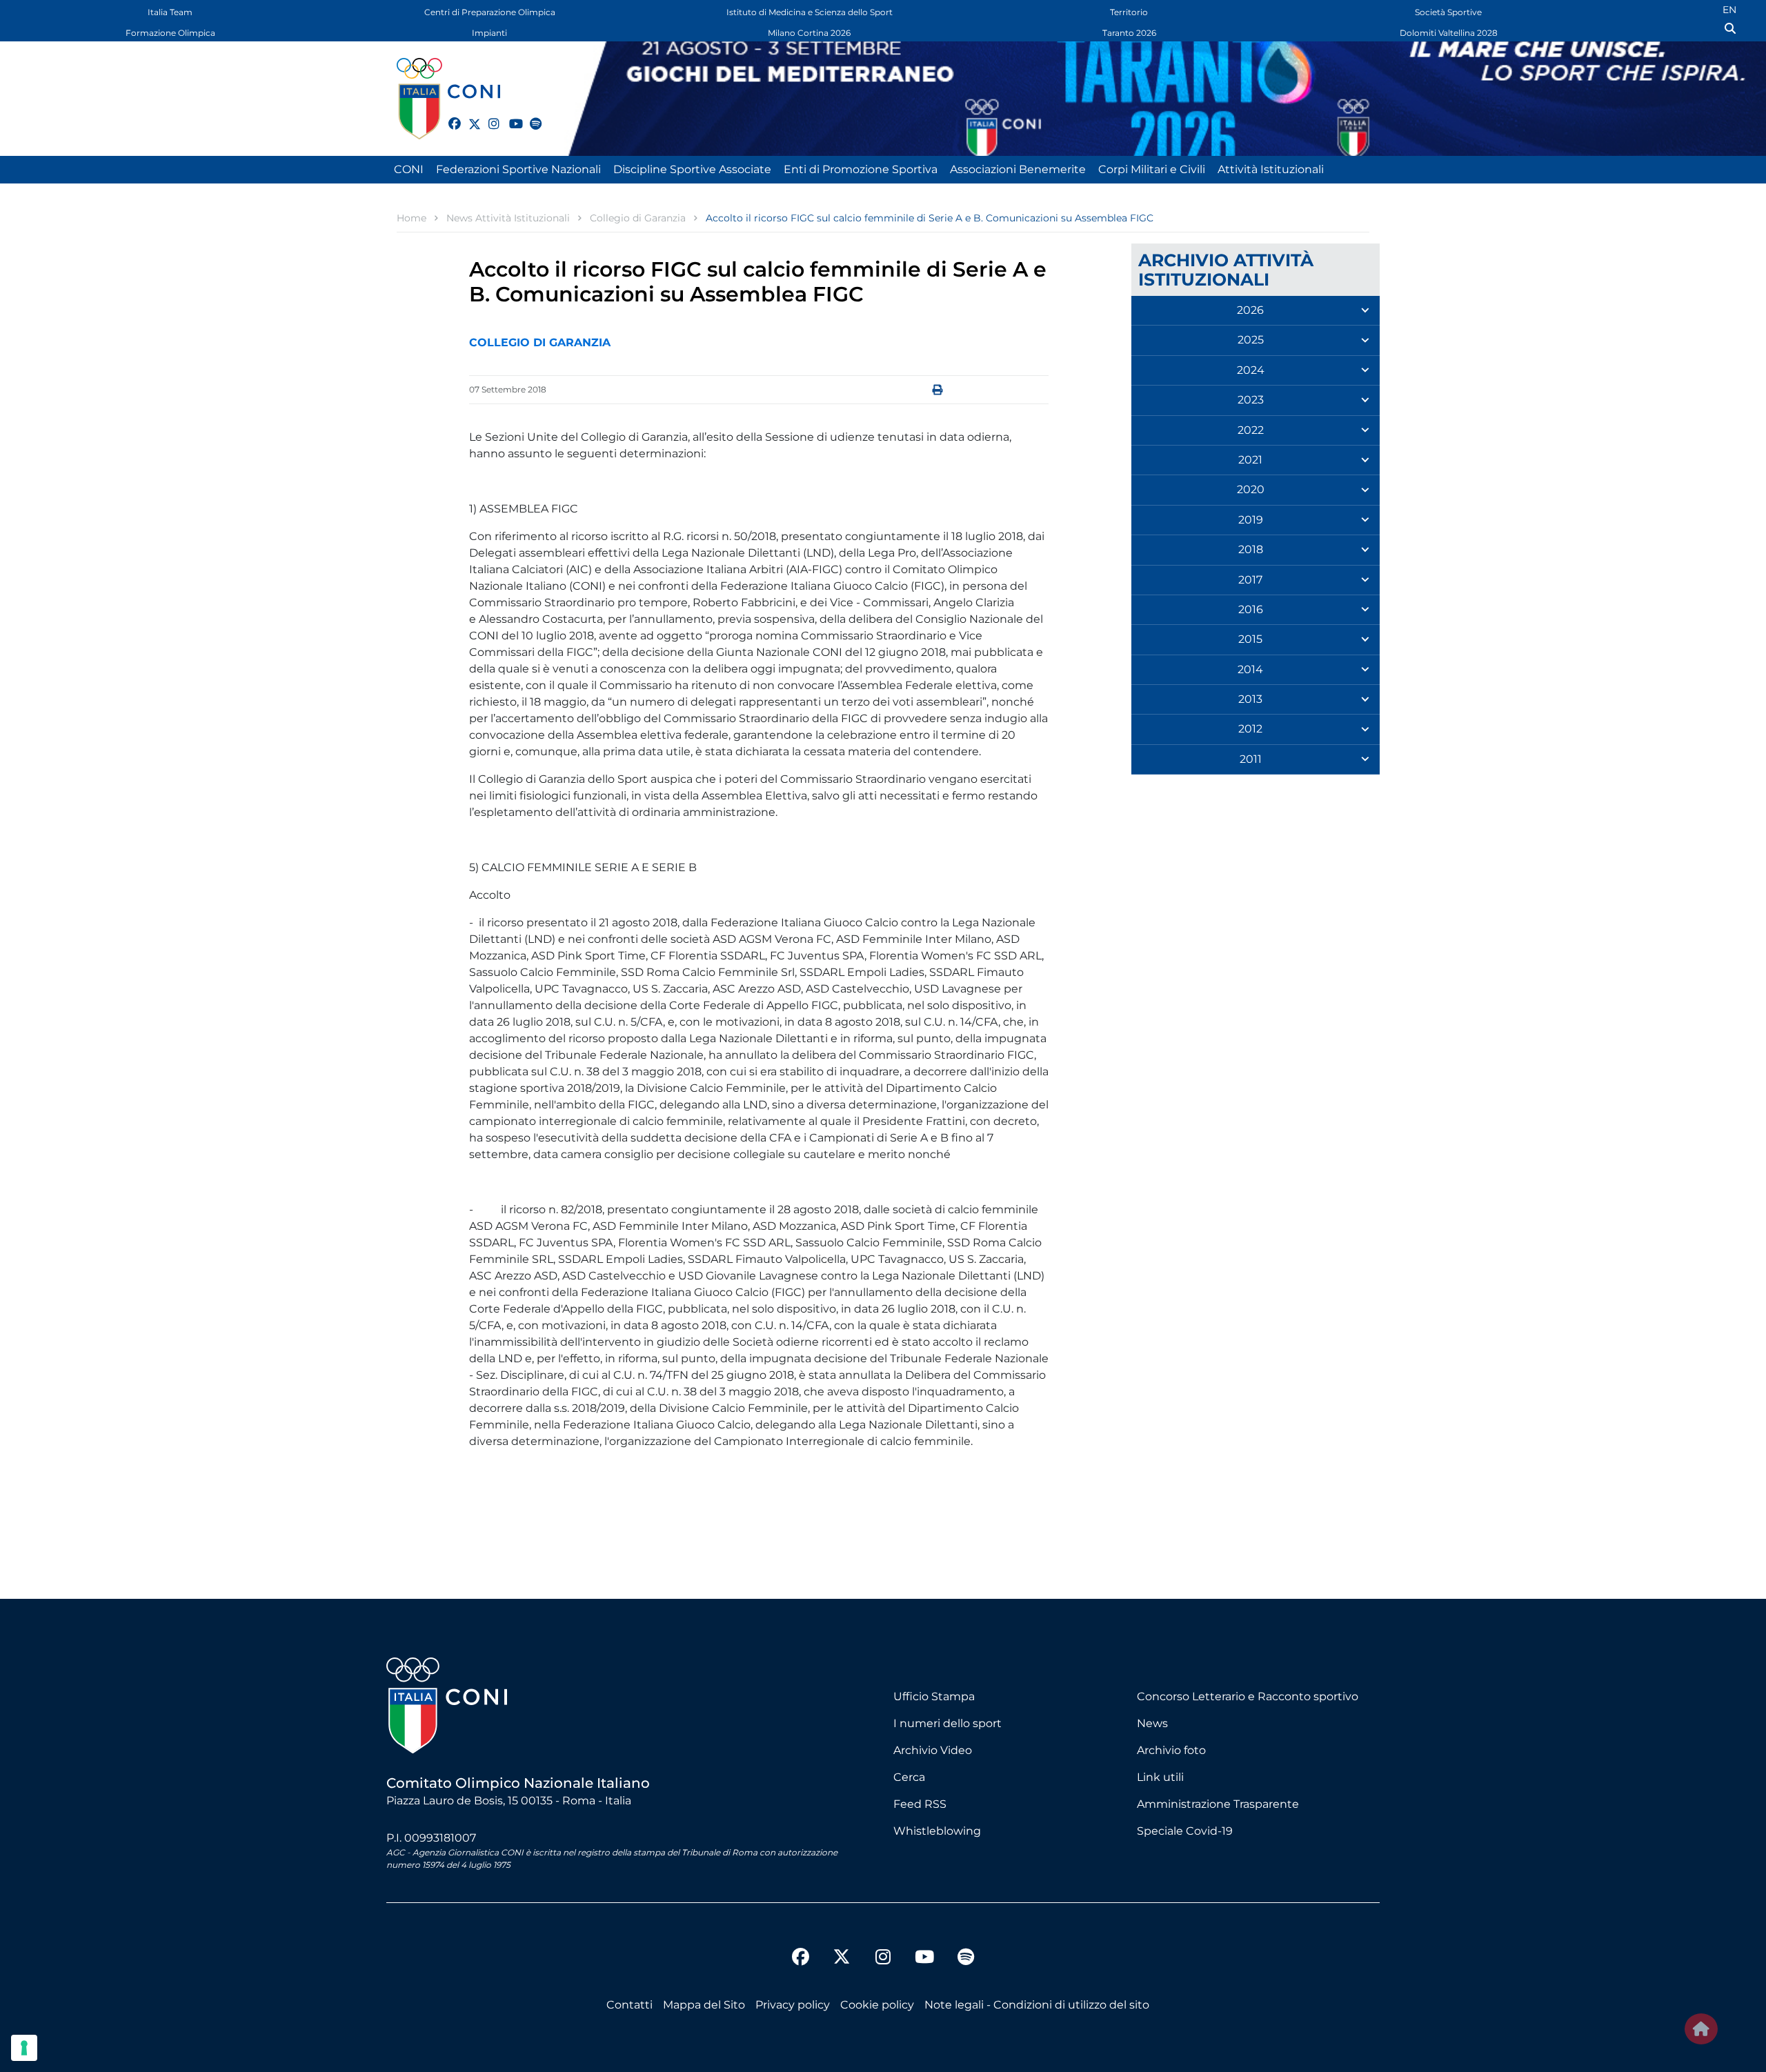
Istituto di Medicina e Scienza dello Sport (810, 12)
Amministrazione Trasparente (1218, 1804)
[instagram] (488, 116)
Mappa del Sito (704, 2005)
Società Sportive (1448, 12)
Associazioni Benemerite (1018, 169)
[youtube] (509, 116)
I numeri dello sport (948, 1723)
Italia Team (170, 12)
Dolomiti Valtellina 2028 (1449, 33)
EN (1729, 10)
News (1152, 1723)
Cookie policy (877, 2005)
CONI (409, 169)
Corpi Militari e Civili (1152, 169)
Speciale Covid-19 (1185, 1831)
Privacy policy (793, 2005)
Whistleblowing (937, 1831)
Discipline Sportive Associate (692, 169)
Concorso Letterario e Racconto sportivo (1248, 1696)
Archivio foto (1171, 1750)
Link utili (1160, 1777)
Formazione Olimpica (170, 33)
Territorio (1129, 12)
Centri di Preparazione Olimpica (490, 12)
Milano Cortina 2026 (809, 33)
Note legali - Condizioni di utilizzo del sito (1037, 2005)
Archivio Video (933, 1750)
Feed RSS (920, 1804)
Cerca (909, 1777)
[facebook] (448, 116)
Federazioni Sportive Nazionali (518, 169)
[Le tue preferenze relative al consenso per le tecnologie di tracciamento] (24, 2048)
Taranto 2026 (1129, 33)
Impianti (489, 33)
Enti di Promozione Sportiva (861, 169)
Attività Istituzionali (1271, 169)
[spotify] (530, 116)
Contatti (629, 2005)
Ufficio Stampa (934, 1696)
